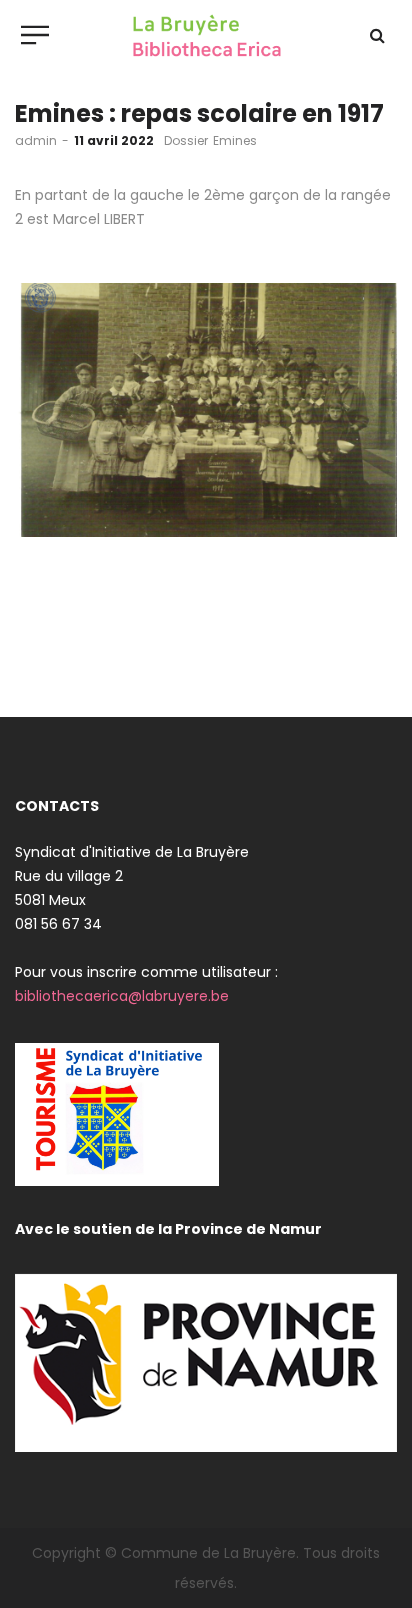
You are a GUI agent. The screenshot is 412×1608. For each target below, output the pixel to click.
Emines (235, 140)
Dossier (186, 140)
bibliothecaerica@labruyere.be (122, 996)
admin (36, 140)
